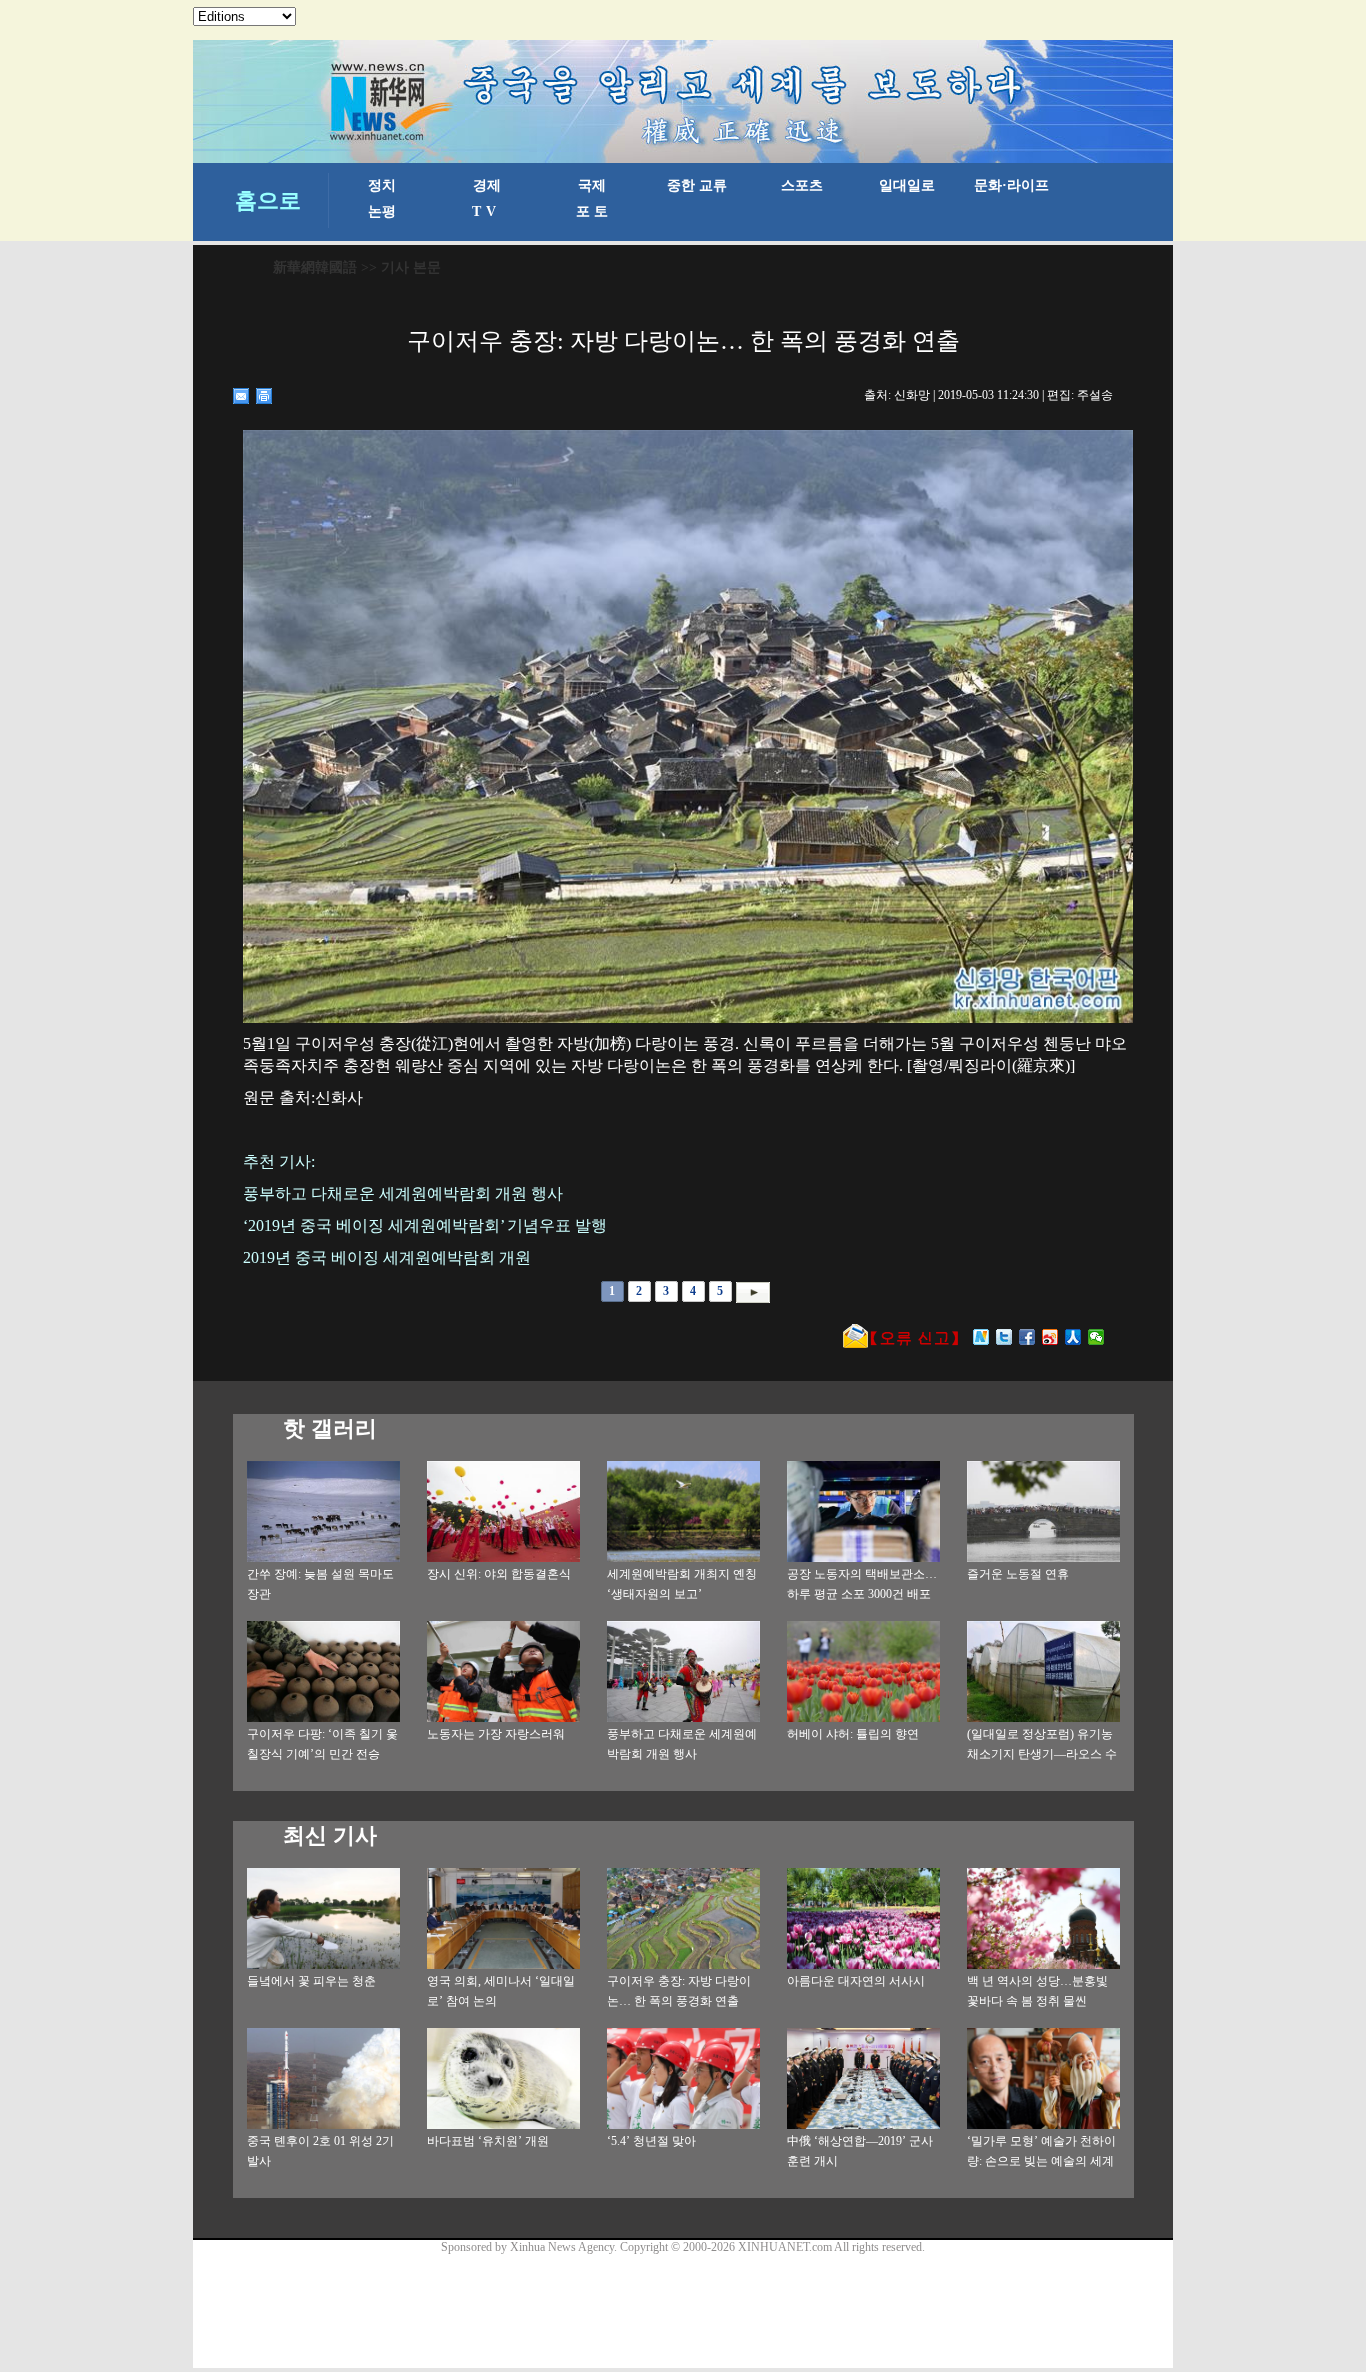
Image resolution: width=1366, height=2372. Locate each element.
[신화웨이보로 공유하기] (981, 1337)
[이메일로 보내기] (241, 396)
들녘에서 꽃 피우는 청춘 (311, 1981)
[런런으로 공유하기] (1073, 1337)
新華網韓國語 (315, 267)
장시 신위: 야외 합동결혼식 (499, 1574)
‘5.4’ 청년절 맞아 (651, 2141)
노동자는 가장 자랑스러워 (496, 1734)
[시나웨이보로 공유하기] (1050, 1337)
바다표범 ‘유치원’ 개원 (488, 2141)
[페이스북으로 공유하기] (1027, 1337)
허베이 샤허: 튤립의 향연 (853, 1734)
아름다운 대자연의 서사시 (856, 1981)
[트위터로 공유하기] (1004, 1337)
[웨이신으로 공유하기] (1096, 1337)
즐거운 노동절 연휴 (1018, 1574)
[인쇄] (264, 396)
